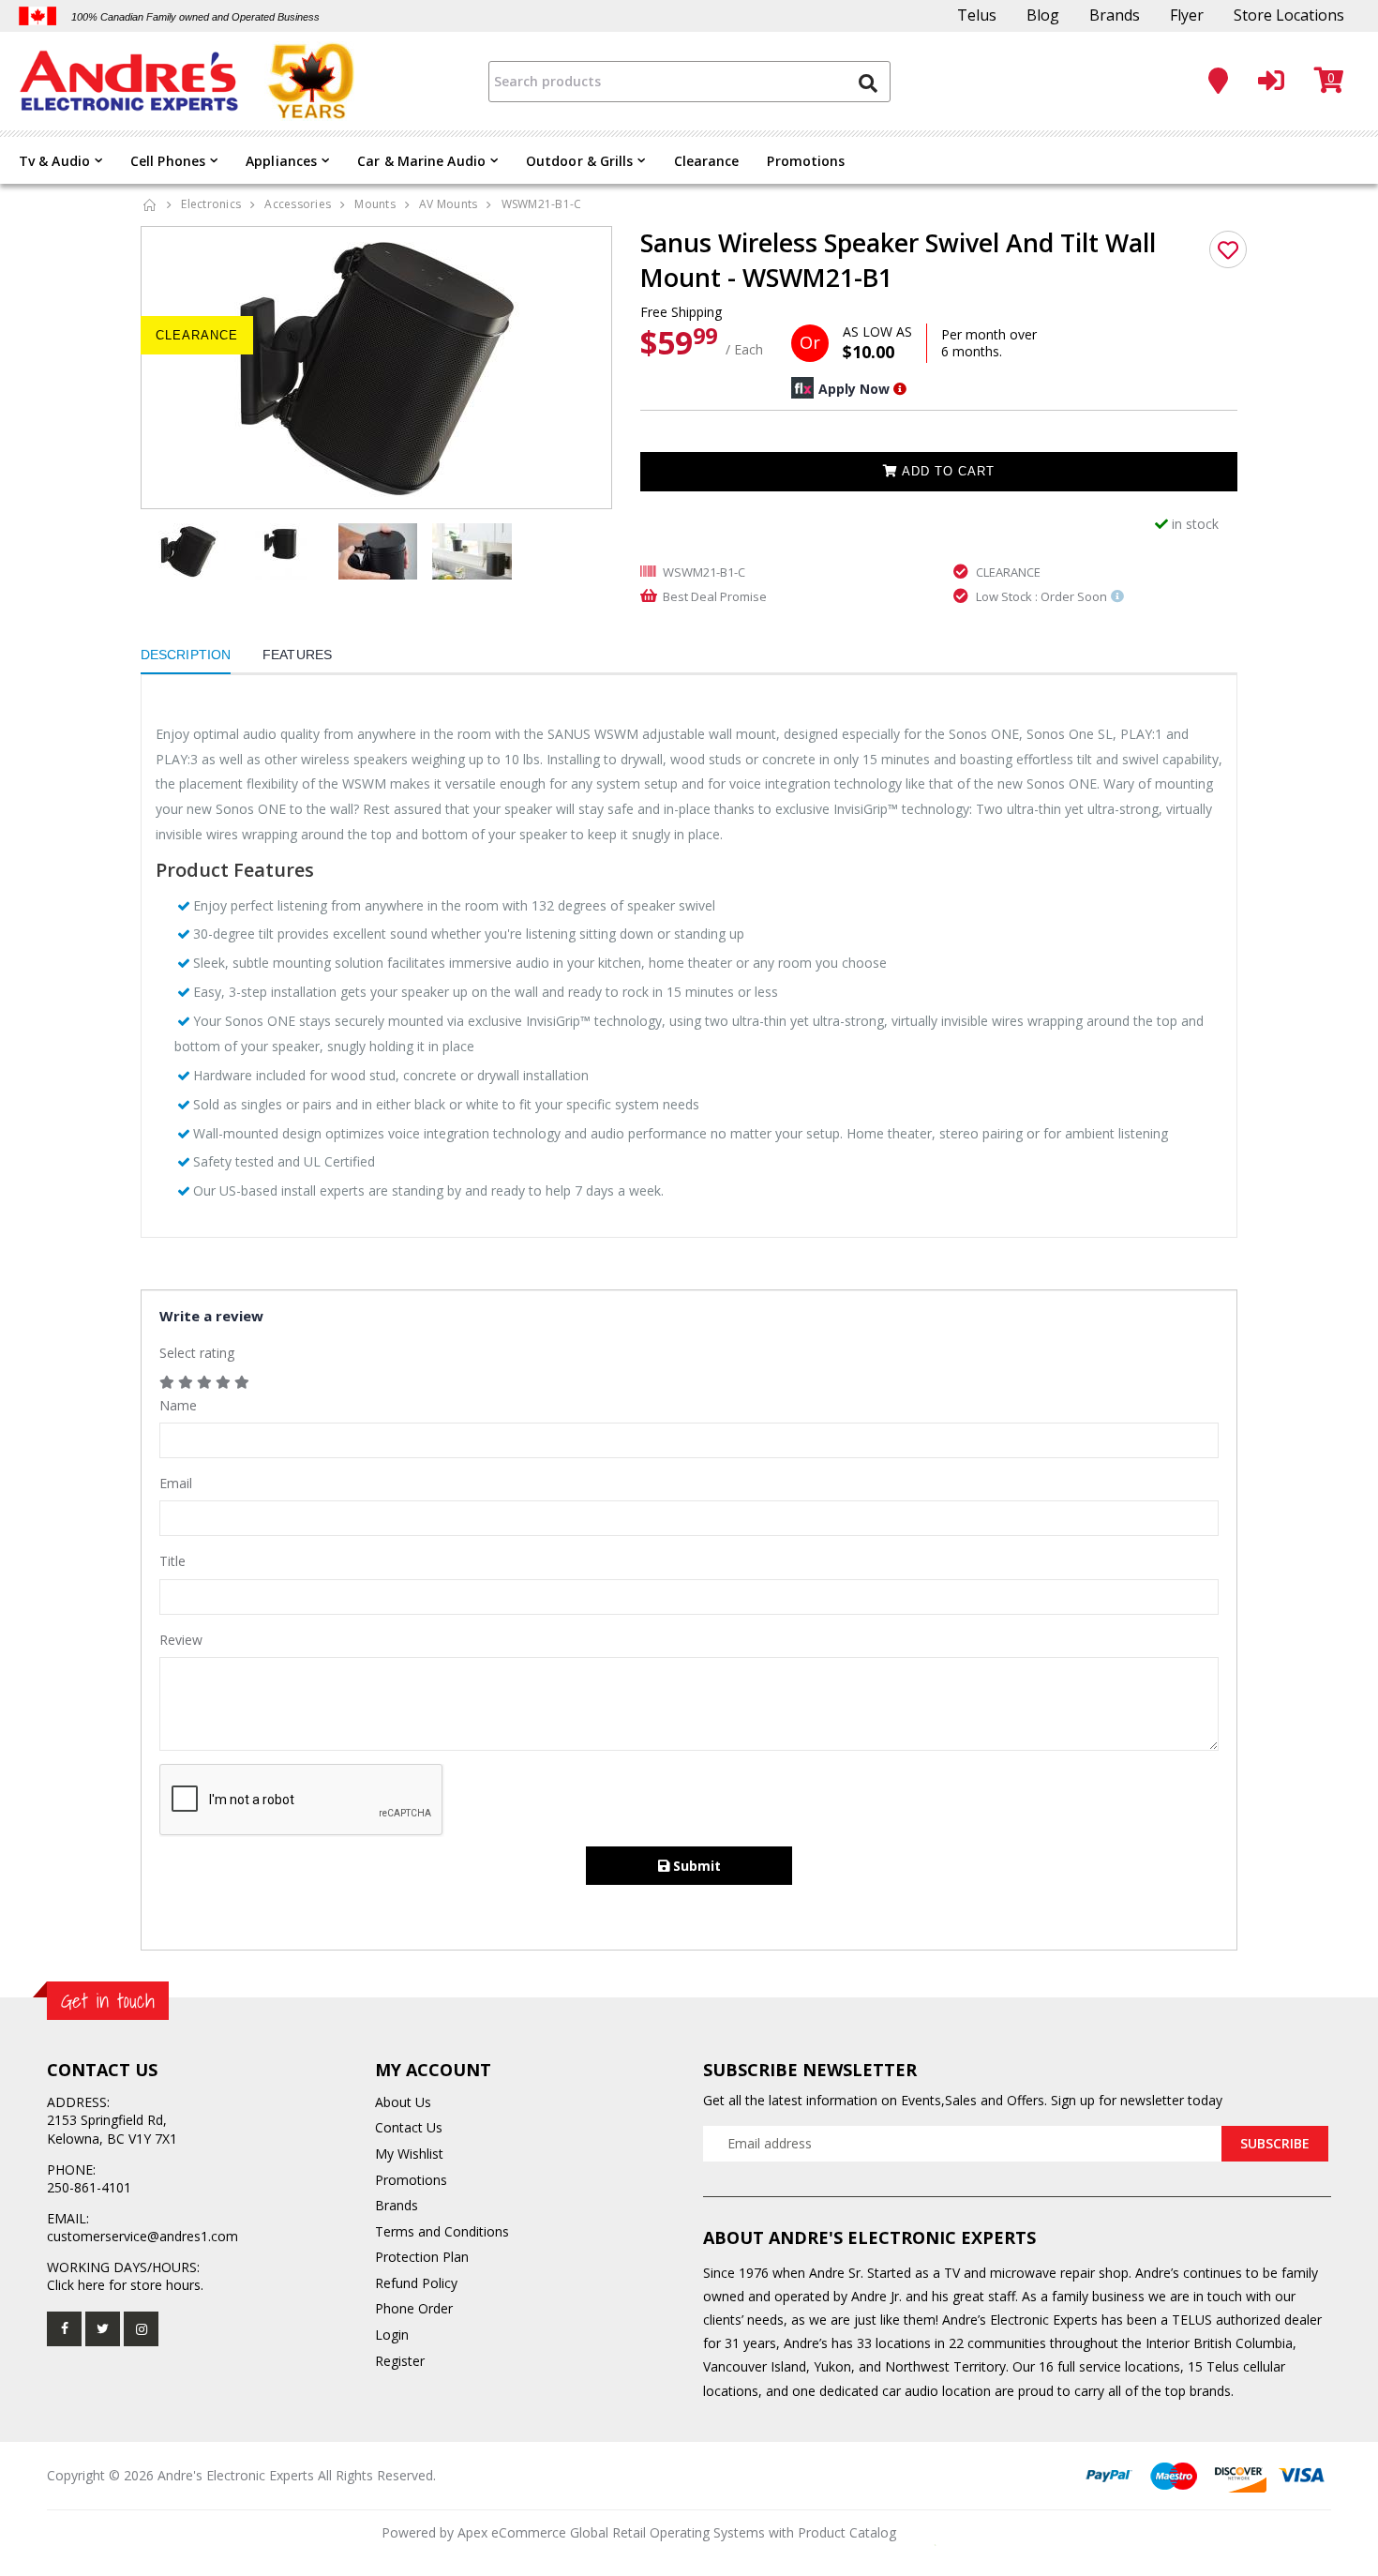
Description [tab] (186, 655)
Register (400, 2361)
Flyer (1187, 15)
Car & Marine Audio (421, 161)
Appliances (281, 161)
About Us (403, 2102)
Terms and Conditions (442, 2231)
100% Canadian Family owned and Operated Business (195, 17)
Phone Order (414, 2308)
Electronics (211, 204)
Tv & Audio (54, 161)
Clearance (707, 161)
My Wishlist (409, 2154)
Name (178, 1405)
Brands (1115, 15)
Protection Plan (422, 2257)
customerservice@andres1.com (142, 2236)
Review (181, 1640)
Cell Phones (168, 161)
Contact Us (409, 2127)
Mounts (375, 204)
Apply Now (854, 389)
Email (176, 1483)
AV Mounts (448, 204)
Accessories (298, 204)
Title (172, 1561)
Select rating (197, 1353)
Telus (977, 15)
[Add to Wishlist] (1228, 249)
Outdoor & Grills (580, 161)
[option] (377, 368)
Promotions (806, 161)
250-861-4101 (89, 2187)
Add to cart (946, 471)
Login (392, 2335)
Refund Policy (416, 2283)
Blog (1043, 15)
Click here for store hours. (125, 2285)
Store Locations (1289, 15)
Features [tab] (297, 655)
